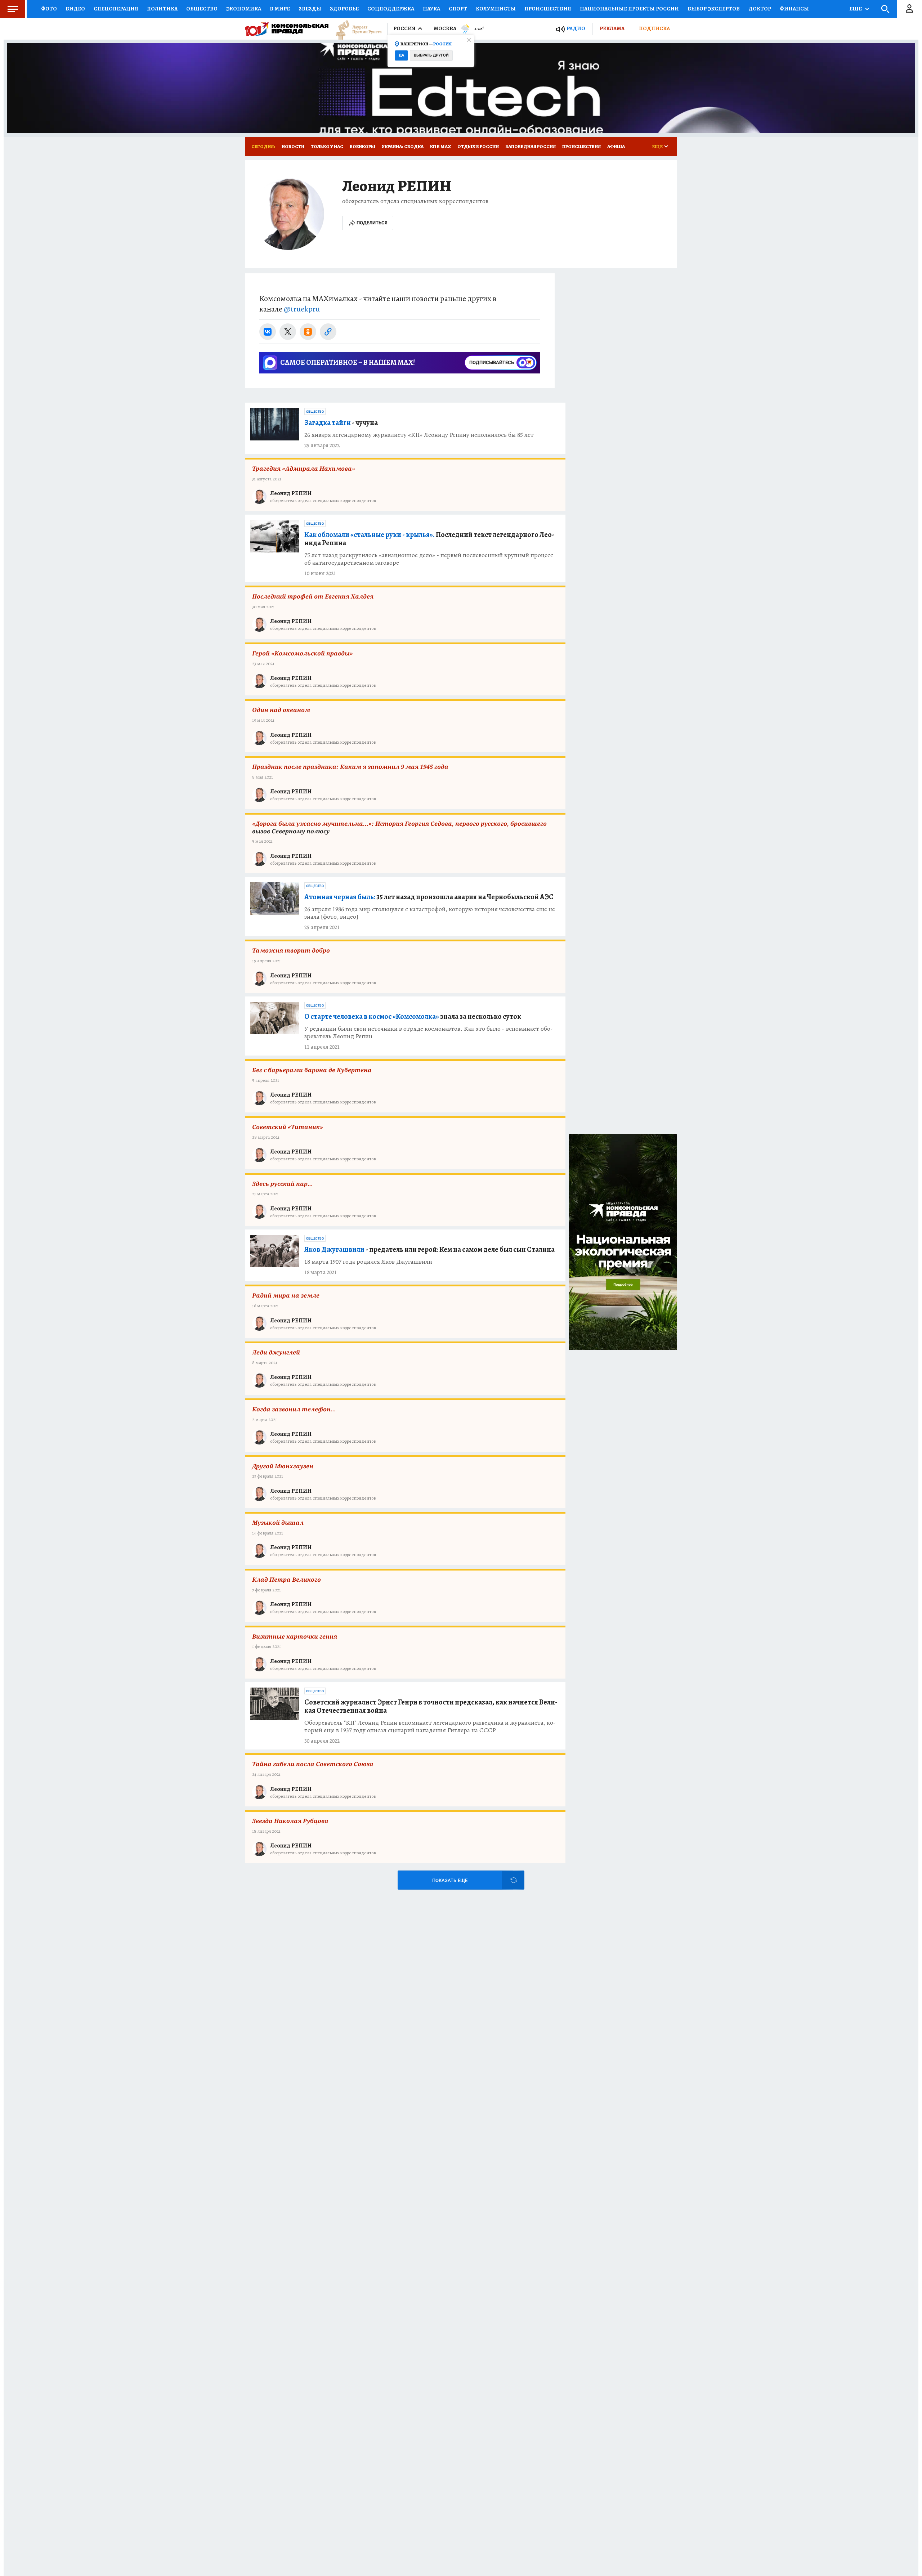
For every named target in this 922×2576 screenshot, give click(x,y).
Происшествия (548, 9)
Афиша (616, 146)
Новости (293, 146)
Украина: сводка (403, 146)
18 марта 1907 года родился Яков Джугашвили (368, 1262)
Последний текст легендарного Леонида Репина (429, 539)
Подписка (654, 28)
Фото (49, 9)
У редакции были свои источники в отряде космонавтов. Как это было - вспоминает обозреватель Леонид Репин (429, 1032)
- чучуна (341, 423)
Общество (202, 9)
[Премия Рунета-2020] (355, 29)
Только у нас (327, 146)
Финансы (794, 9)
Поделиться (372, 223)
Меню (13, 9)
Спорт (458, 9)
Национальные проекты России (629, 9)
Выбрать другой (431, 55)
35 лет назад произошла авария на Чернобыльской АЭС (429, 897)
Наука (431, 9)
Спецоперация (116, 9)
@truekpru (302, 309)
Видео (75, 9)
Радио (576, 29)
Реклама (612, 28)
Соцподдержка (391, 9)
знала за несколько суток (413, 1016)
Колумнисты (496, 9)
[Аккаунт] (909, 9)
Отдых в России (478, 146)
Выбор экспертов (714, 9)
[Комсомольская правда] (287, 29)
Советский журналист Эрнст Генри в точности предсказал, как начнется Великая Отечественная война (431, 1706)
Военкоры (362, 146)
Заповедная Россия (531, 146)
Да (401, 55)
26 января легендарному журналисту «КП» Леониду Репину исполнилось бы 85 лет (419, 435)
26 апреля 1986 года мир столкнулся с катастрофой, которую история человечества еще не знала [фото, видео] (430, 913)
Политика (162, 9)
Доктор (760, 9)
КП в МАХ (440, 146)
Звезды (310, 9)
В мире (280, 9)
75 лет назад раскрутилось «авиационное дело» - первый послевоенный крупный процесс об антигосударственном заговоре (429, 559)
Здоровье (344, 9)
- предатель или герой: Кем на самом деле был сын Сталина (429, 1249)
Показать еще (450, 1880)
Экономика (244, 9)
